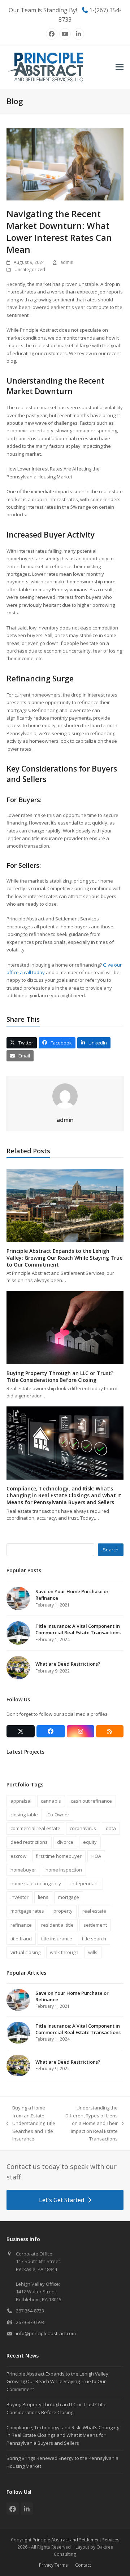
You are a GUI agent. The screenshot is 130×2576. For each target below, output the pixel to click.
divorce (65, 1842)
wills (93, 1952)
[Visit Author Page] (65, 1096)
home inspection (64, 1870)
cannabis (51, 1801)
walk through (64, 1952)
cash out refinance (91, 1801)
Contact (83, 2565)
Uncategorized (30, 269)
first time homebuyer (59, 1856)
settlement (95, 1925)
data (111, 1828)
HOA (96, 1856)
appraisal (21, 1801)
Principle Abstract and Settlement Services (76, 2540)
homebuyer (23, 1870)
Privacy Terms (53, 2565)
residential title (57, 1925)
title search (94, 1939)
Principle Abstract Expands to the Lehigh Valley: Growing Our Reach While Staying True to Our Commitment (64, 1258)
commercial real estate (35, 1828)
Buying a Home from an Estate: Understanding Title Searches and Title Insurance (31, 2123)
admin (67, 262)
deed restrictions (29, 1842)
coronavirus (83, 1828)
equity (90, 1842)
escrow (18, 1856)
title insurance (57, 1939)
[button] (120, 67)
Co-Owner (58, 1815)
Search (111, 1550)
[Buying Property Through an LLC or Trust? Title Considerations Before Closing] (65, 1327)
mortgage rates (27, 1911)
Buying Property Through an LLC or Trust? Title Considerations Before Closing (60, 1377)
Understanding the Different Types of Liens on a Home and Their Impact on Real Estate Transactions (90, 2123)
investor (19, 1897)
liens (43, 1897)
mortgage (69, 1897)
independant (85, 1883)
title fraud (21, 1939)
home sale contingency (36, 1883)
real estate (94, 1911)
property (63, 1911)
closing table (24, 1815)
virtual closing (25, 1952)
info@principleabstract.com (46, 2333)
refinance (21, 1925)
